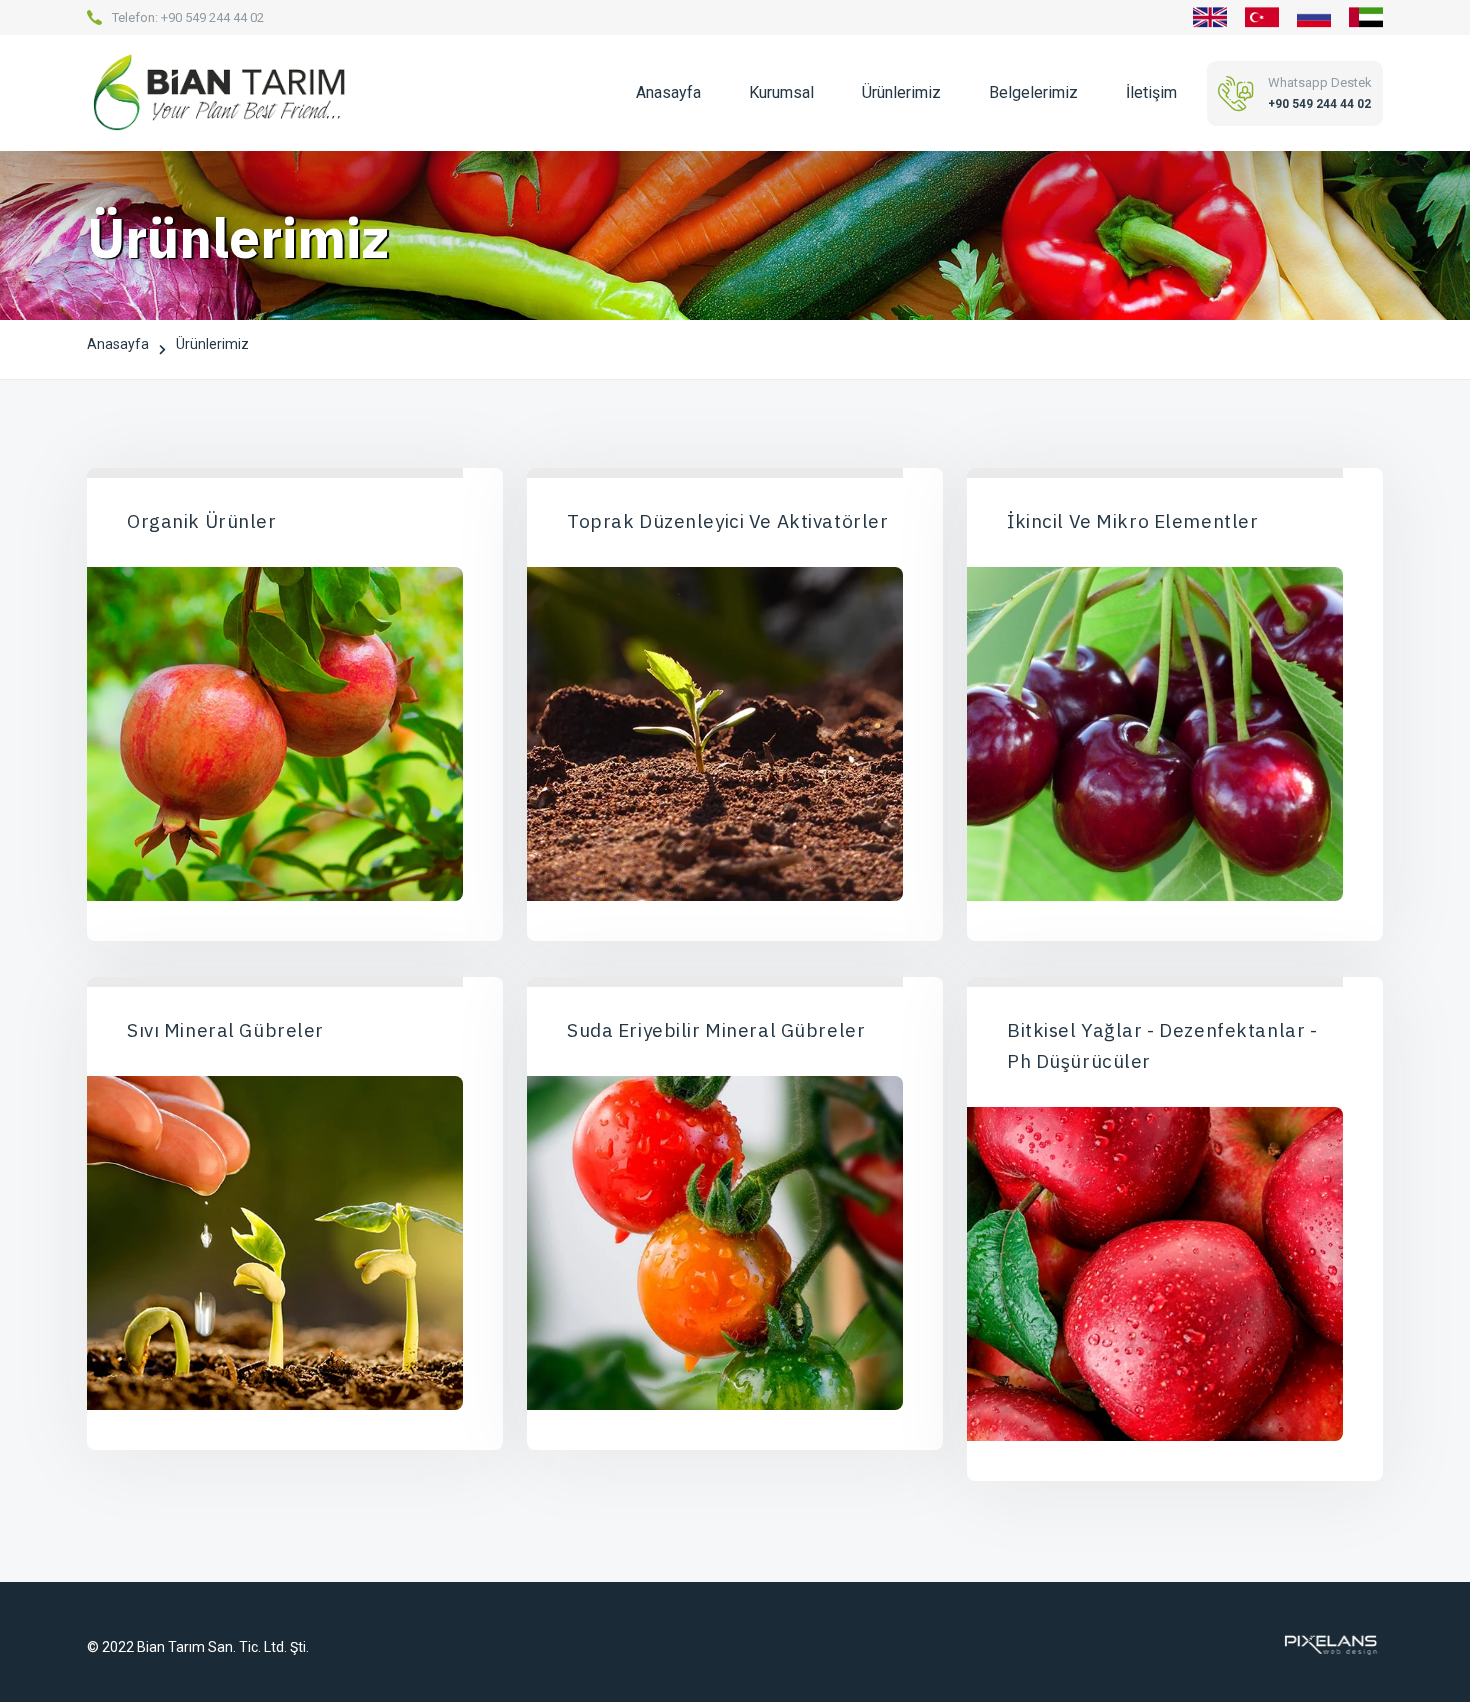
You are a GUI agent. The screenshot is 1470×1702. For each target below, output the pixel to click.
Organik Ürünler (202, 521)
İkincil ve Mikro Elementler (1132, 521)
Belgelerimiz (1033, 92)
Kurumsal (781, 92)
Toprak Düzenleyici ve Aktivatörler (727, 521)
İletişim (1151, 92)
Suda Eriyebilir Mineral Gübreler (716, 1030)
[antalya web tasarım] (1329, 1644)
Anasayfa (668, 92)
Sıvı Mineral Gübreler (225, 1030)
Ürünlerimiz (901, 92)
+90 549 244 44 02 (212, 17)
